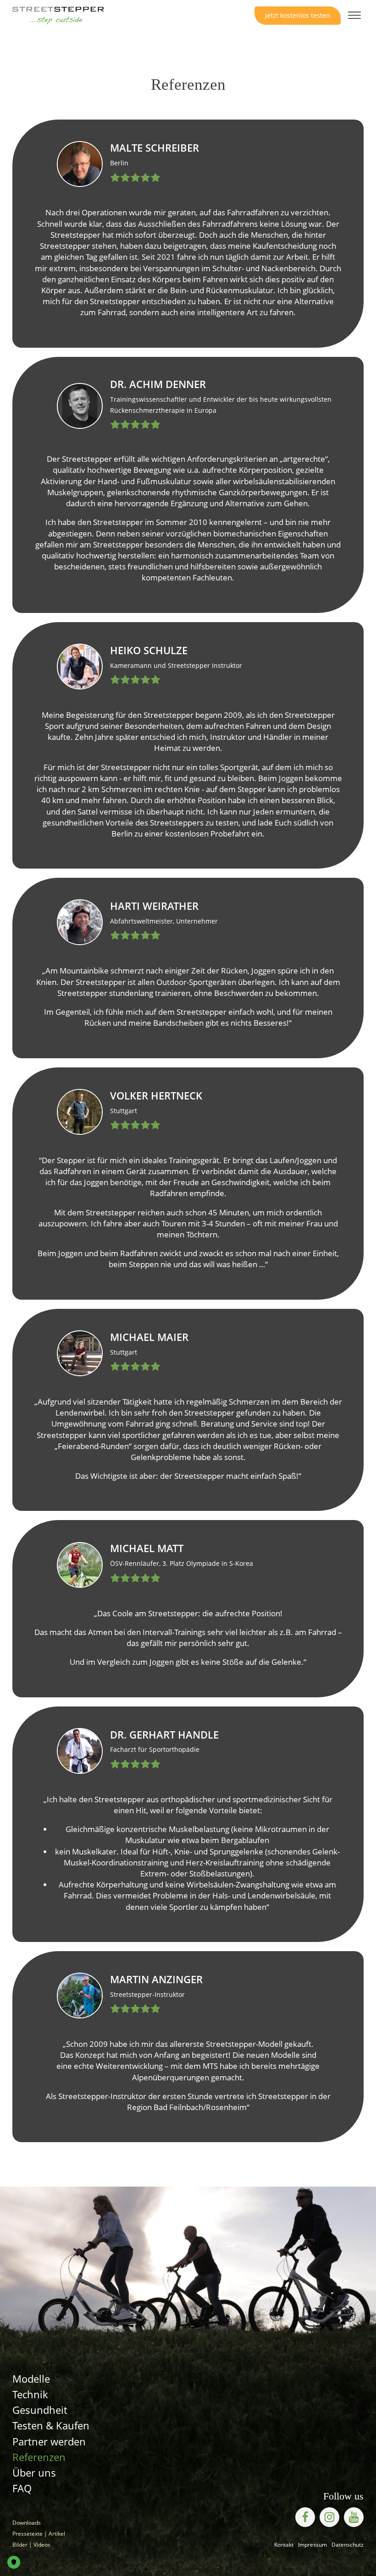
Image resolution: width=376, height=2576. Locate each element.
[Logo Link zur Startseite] (58, 16)
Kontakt (284, 2545)
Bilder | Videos (31, 2545)
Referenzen (39, 2457)
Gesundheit (40, 2410)
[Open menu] (354, 16)
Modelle (31, 2379)
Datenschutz (348, 2545)
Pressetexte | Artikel (39, 2534)
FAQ (22, 2488)
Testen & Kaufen (51, 2426)
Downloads (27, 2523)
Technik (30, 2394)
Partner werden (49, 2442)
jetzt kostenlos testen (298, 15)
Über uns (34, 2473)
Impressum (312, 2545)
